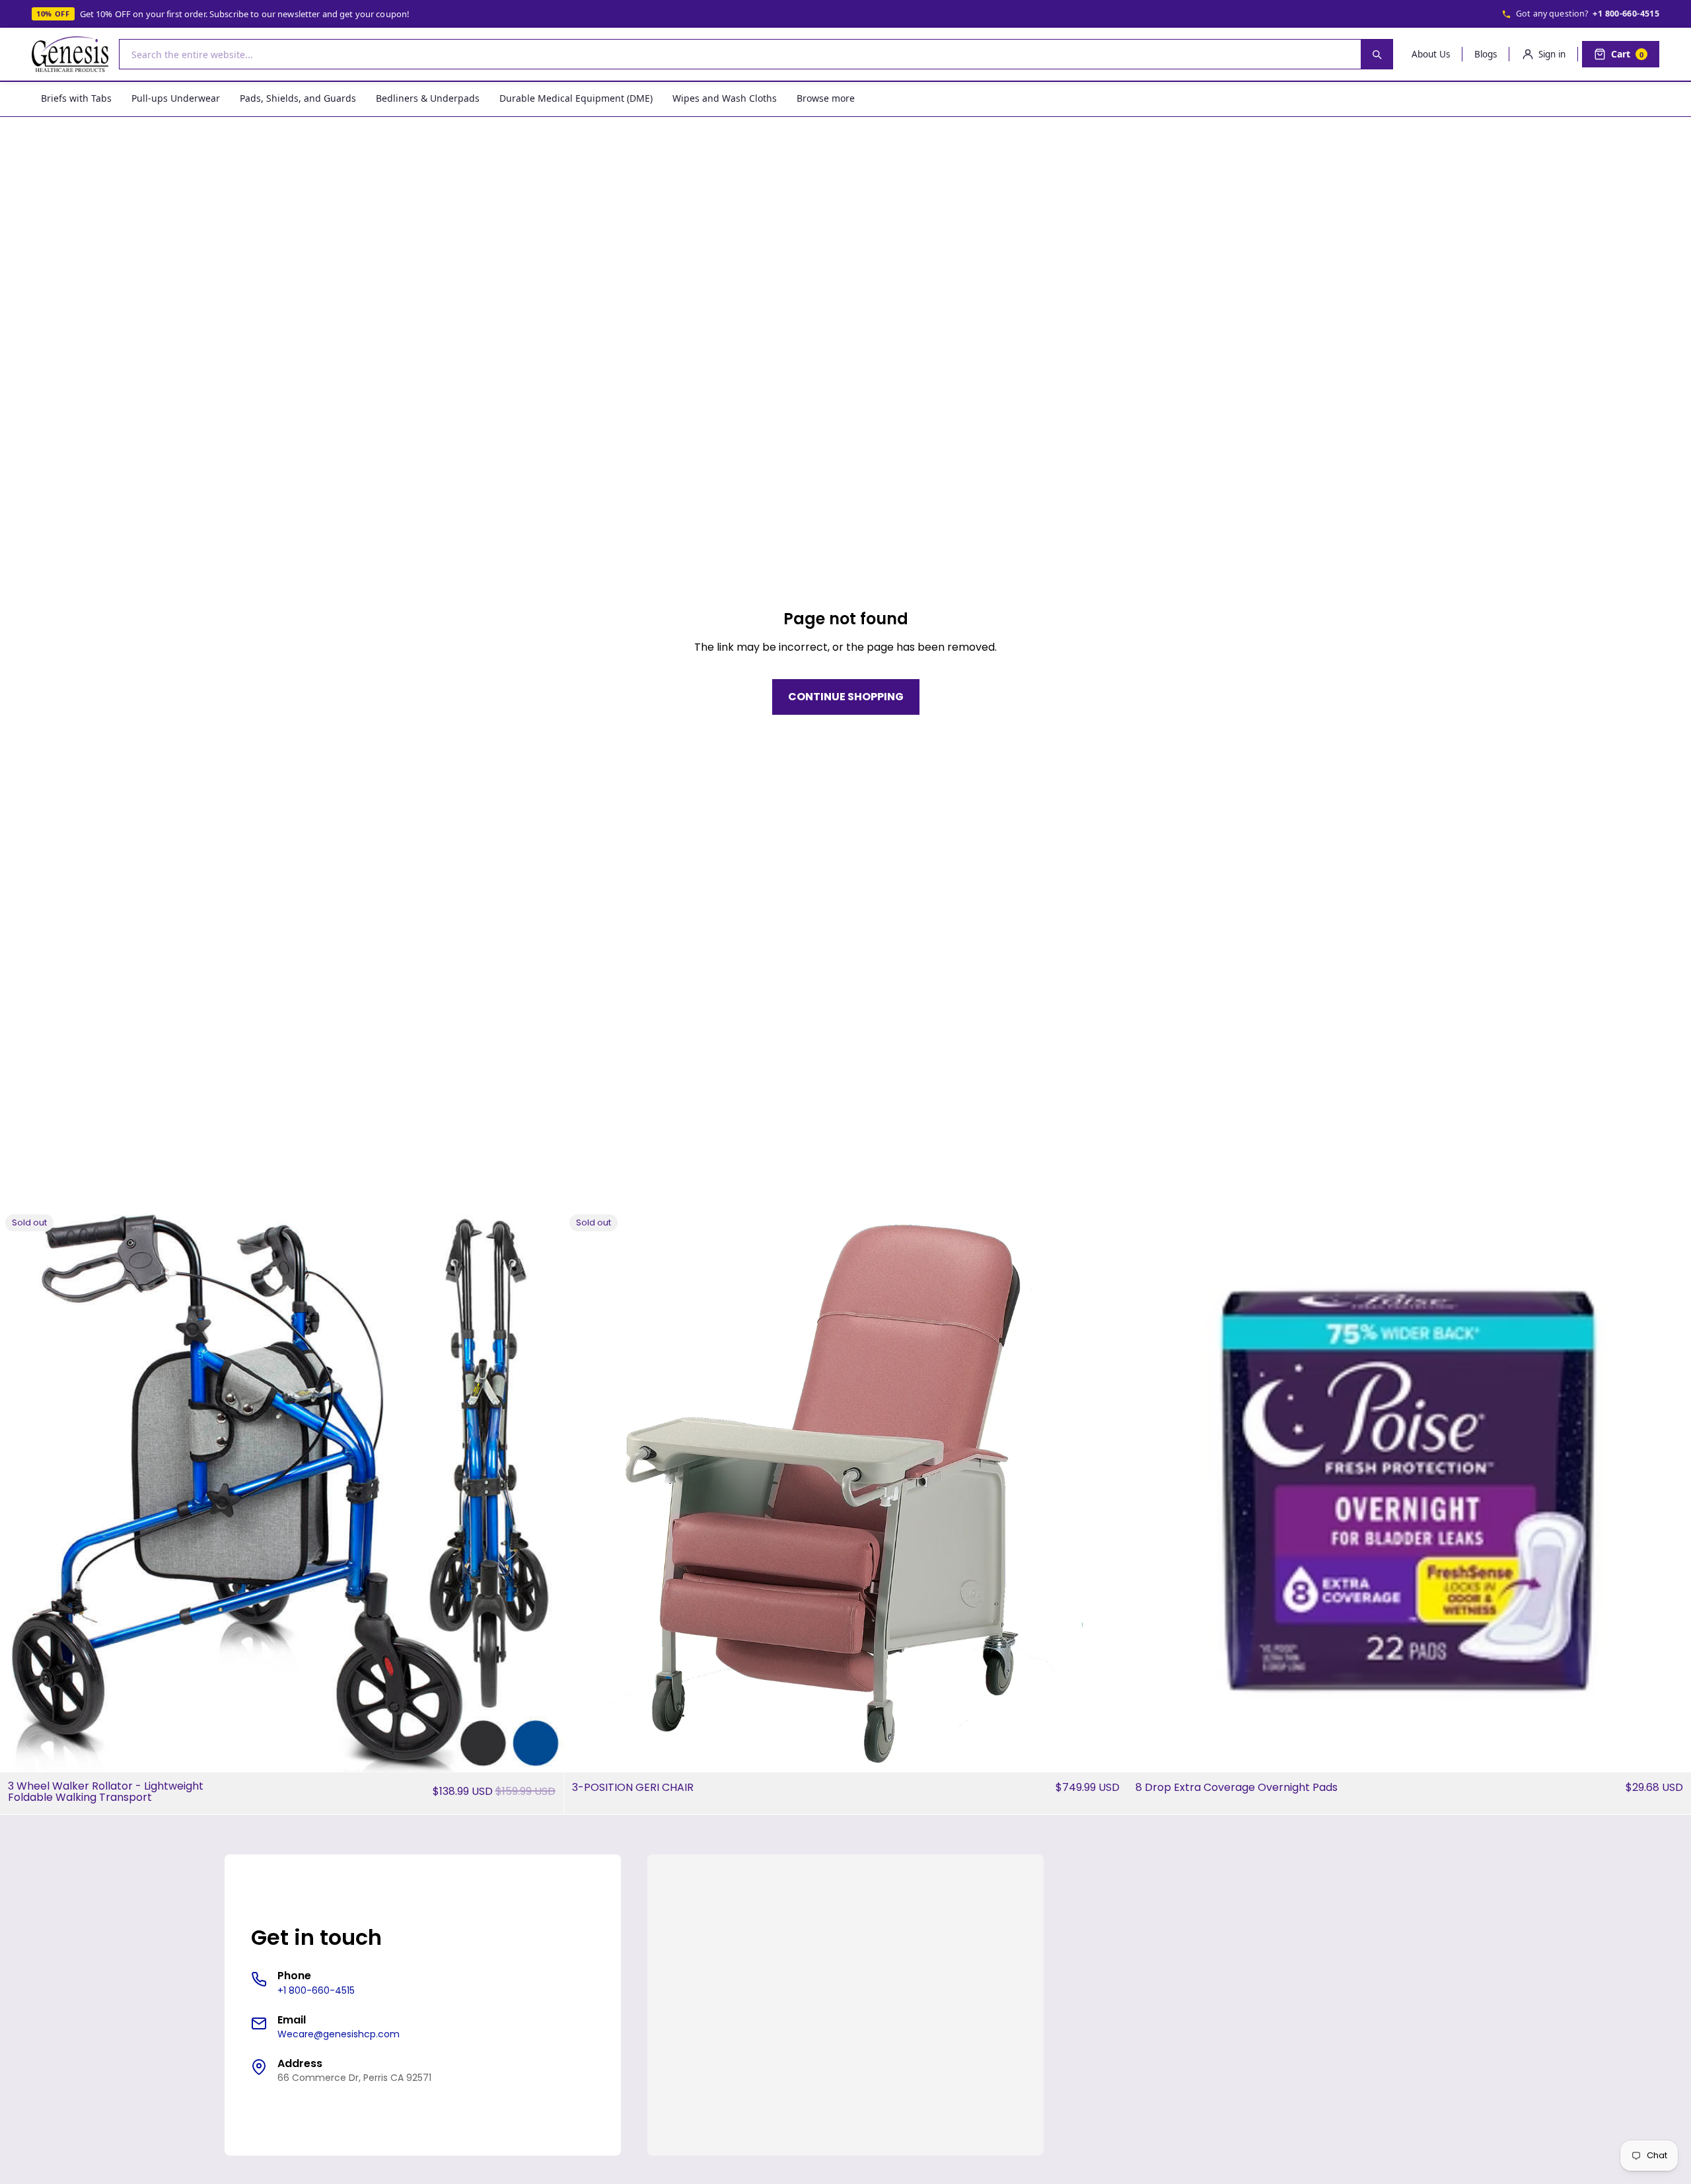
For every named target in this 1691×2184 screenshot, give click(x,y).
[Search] (1377, 54)
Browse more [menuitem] (826, 98)
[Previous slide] (20, 1490)
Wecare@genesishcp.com (339, 2034)
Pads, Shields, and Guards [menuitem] (298, 98)
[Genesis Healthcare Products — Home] (70, 54)
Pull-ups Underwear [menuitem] (176, 98)
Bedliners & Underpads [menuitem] (428, 98)
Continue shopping (846, 697)
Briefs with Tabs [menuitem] (76, 98)
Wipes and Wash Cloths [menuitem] (725, 98)
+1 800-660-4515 (1626, 14)
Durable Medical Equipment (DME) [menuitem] (576, 98)
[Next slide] (544, 1490)
